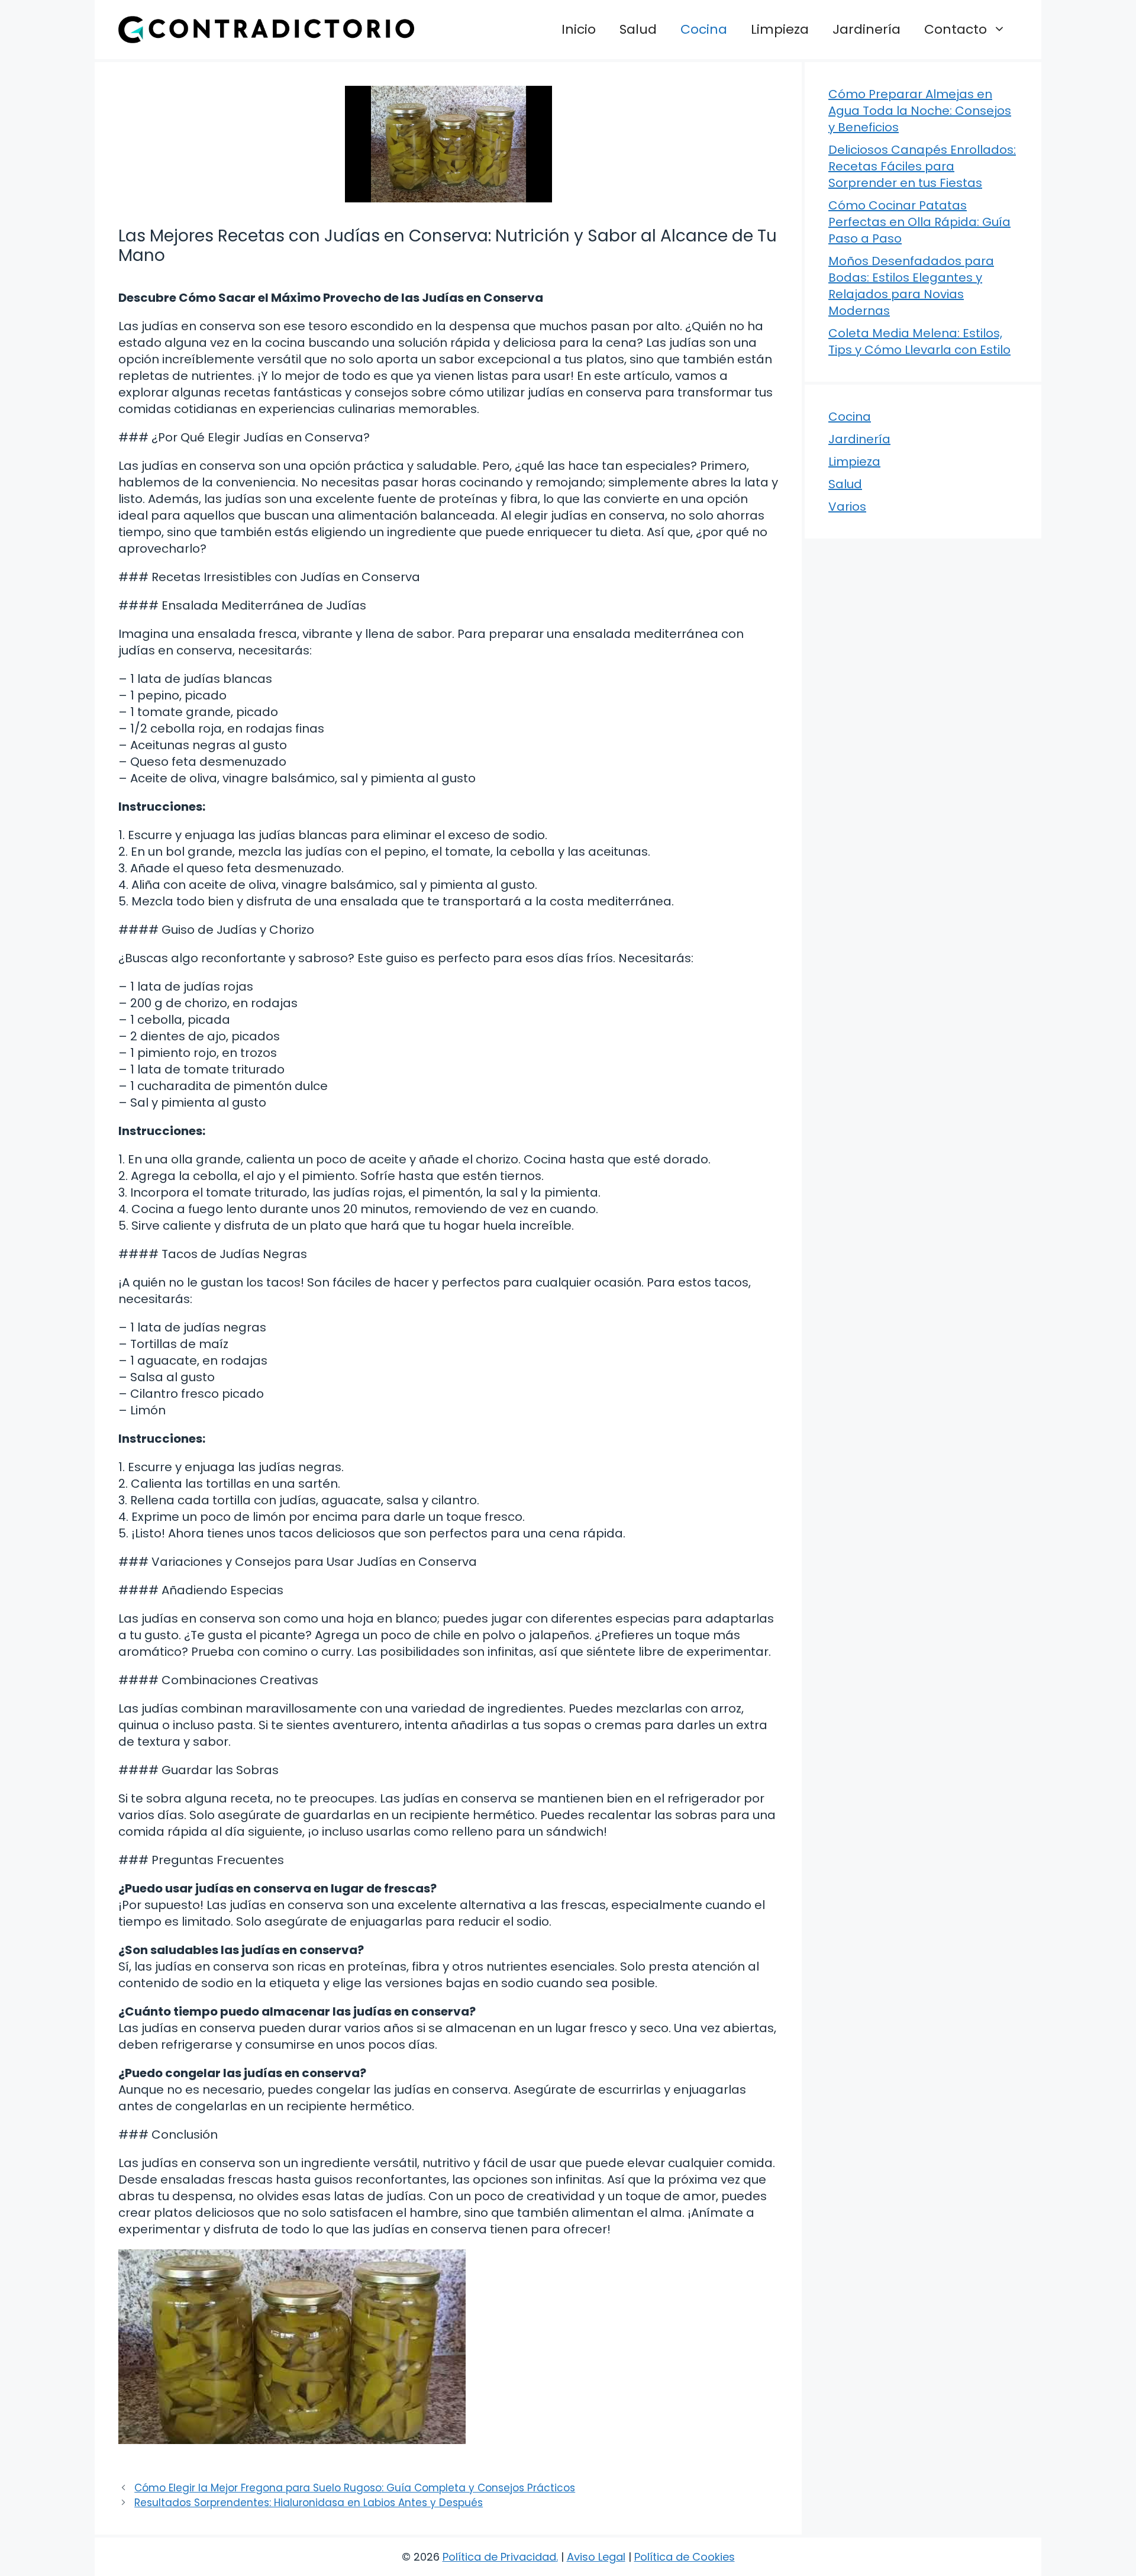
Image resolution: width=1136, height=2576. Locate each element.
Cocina (704, 29)
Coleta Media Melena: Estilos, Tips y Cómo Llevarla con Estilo (919, 341)
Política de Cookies (685, 2557)
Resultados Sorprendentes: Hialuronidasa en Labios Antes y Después (309, 2503)
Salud (638, 29)
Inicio (579, 29)
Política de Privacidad (499, 2557)
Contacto (956, 29)
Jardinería (866, 29)
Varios (847, 507)
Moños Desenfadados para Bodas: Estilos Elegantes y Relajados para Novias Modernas (911, 286)
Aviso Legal (596, 2557)
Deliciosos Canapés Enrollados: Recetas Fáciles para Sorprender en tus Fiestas (922, 166)
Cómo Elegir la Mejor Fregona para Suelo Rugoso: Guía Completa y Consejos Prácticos (355, 2488)
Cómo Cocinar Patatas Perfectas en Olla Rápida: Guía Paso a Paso (919, 222)
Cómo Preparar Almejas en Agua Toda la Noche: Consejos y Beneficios (920, 111)
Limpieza (780, 29)
